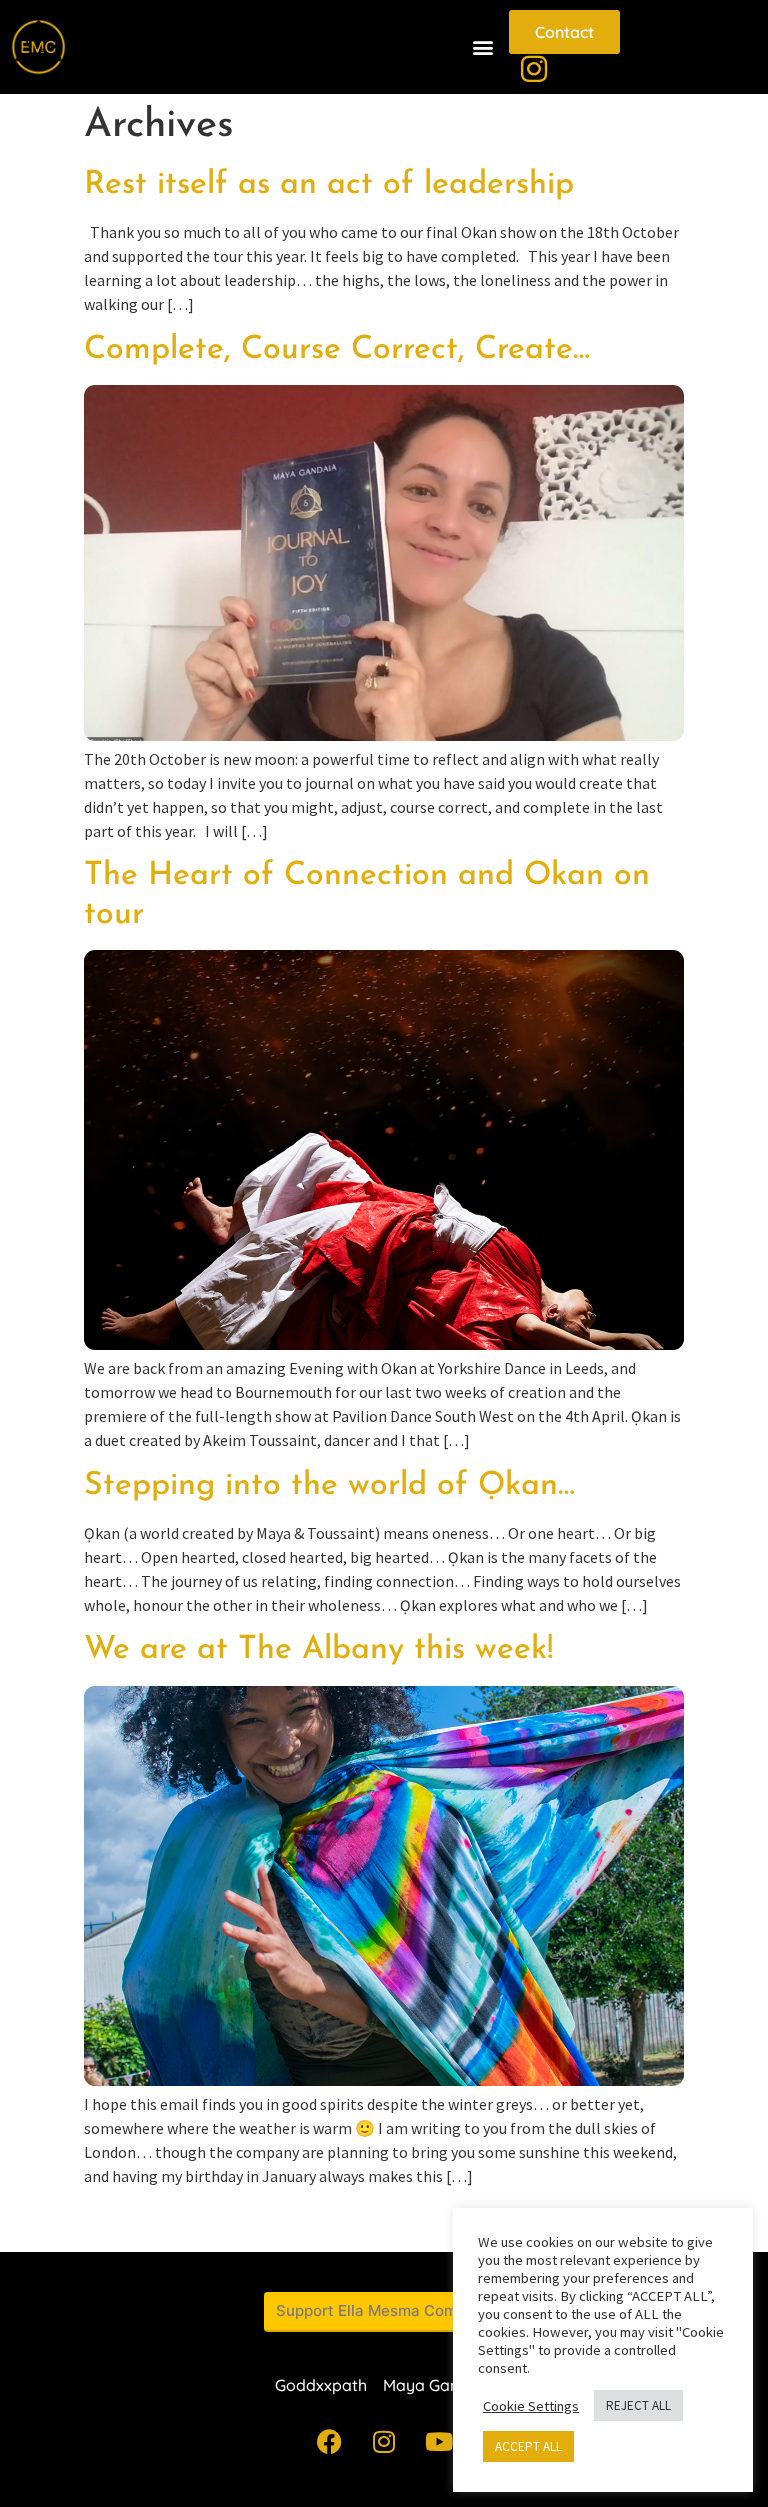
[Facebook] (329, 2442)
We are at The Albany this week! (318, 1650)
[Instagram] (384, 2442)
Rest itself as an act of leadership (329, 185)
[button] (482, 47)
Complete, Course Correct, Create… (337, 350)
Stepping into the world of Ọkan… (329, 1486)
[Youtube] (439, 2442)
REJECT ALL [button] (638, 2405)
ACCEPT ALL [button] (528, 2446)
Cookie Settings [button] (531, 2406)
